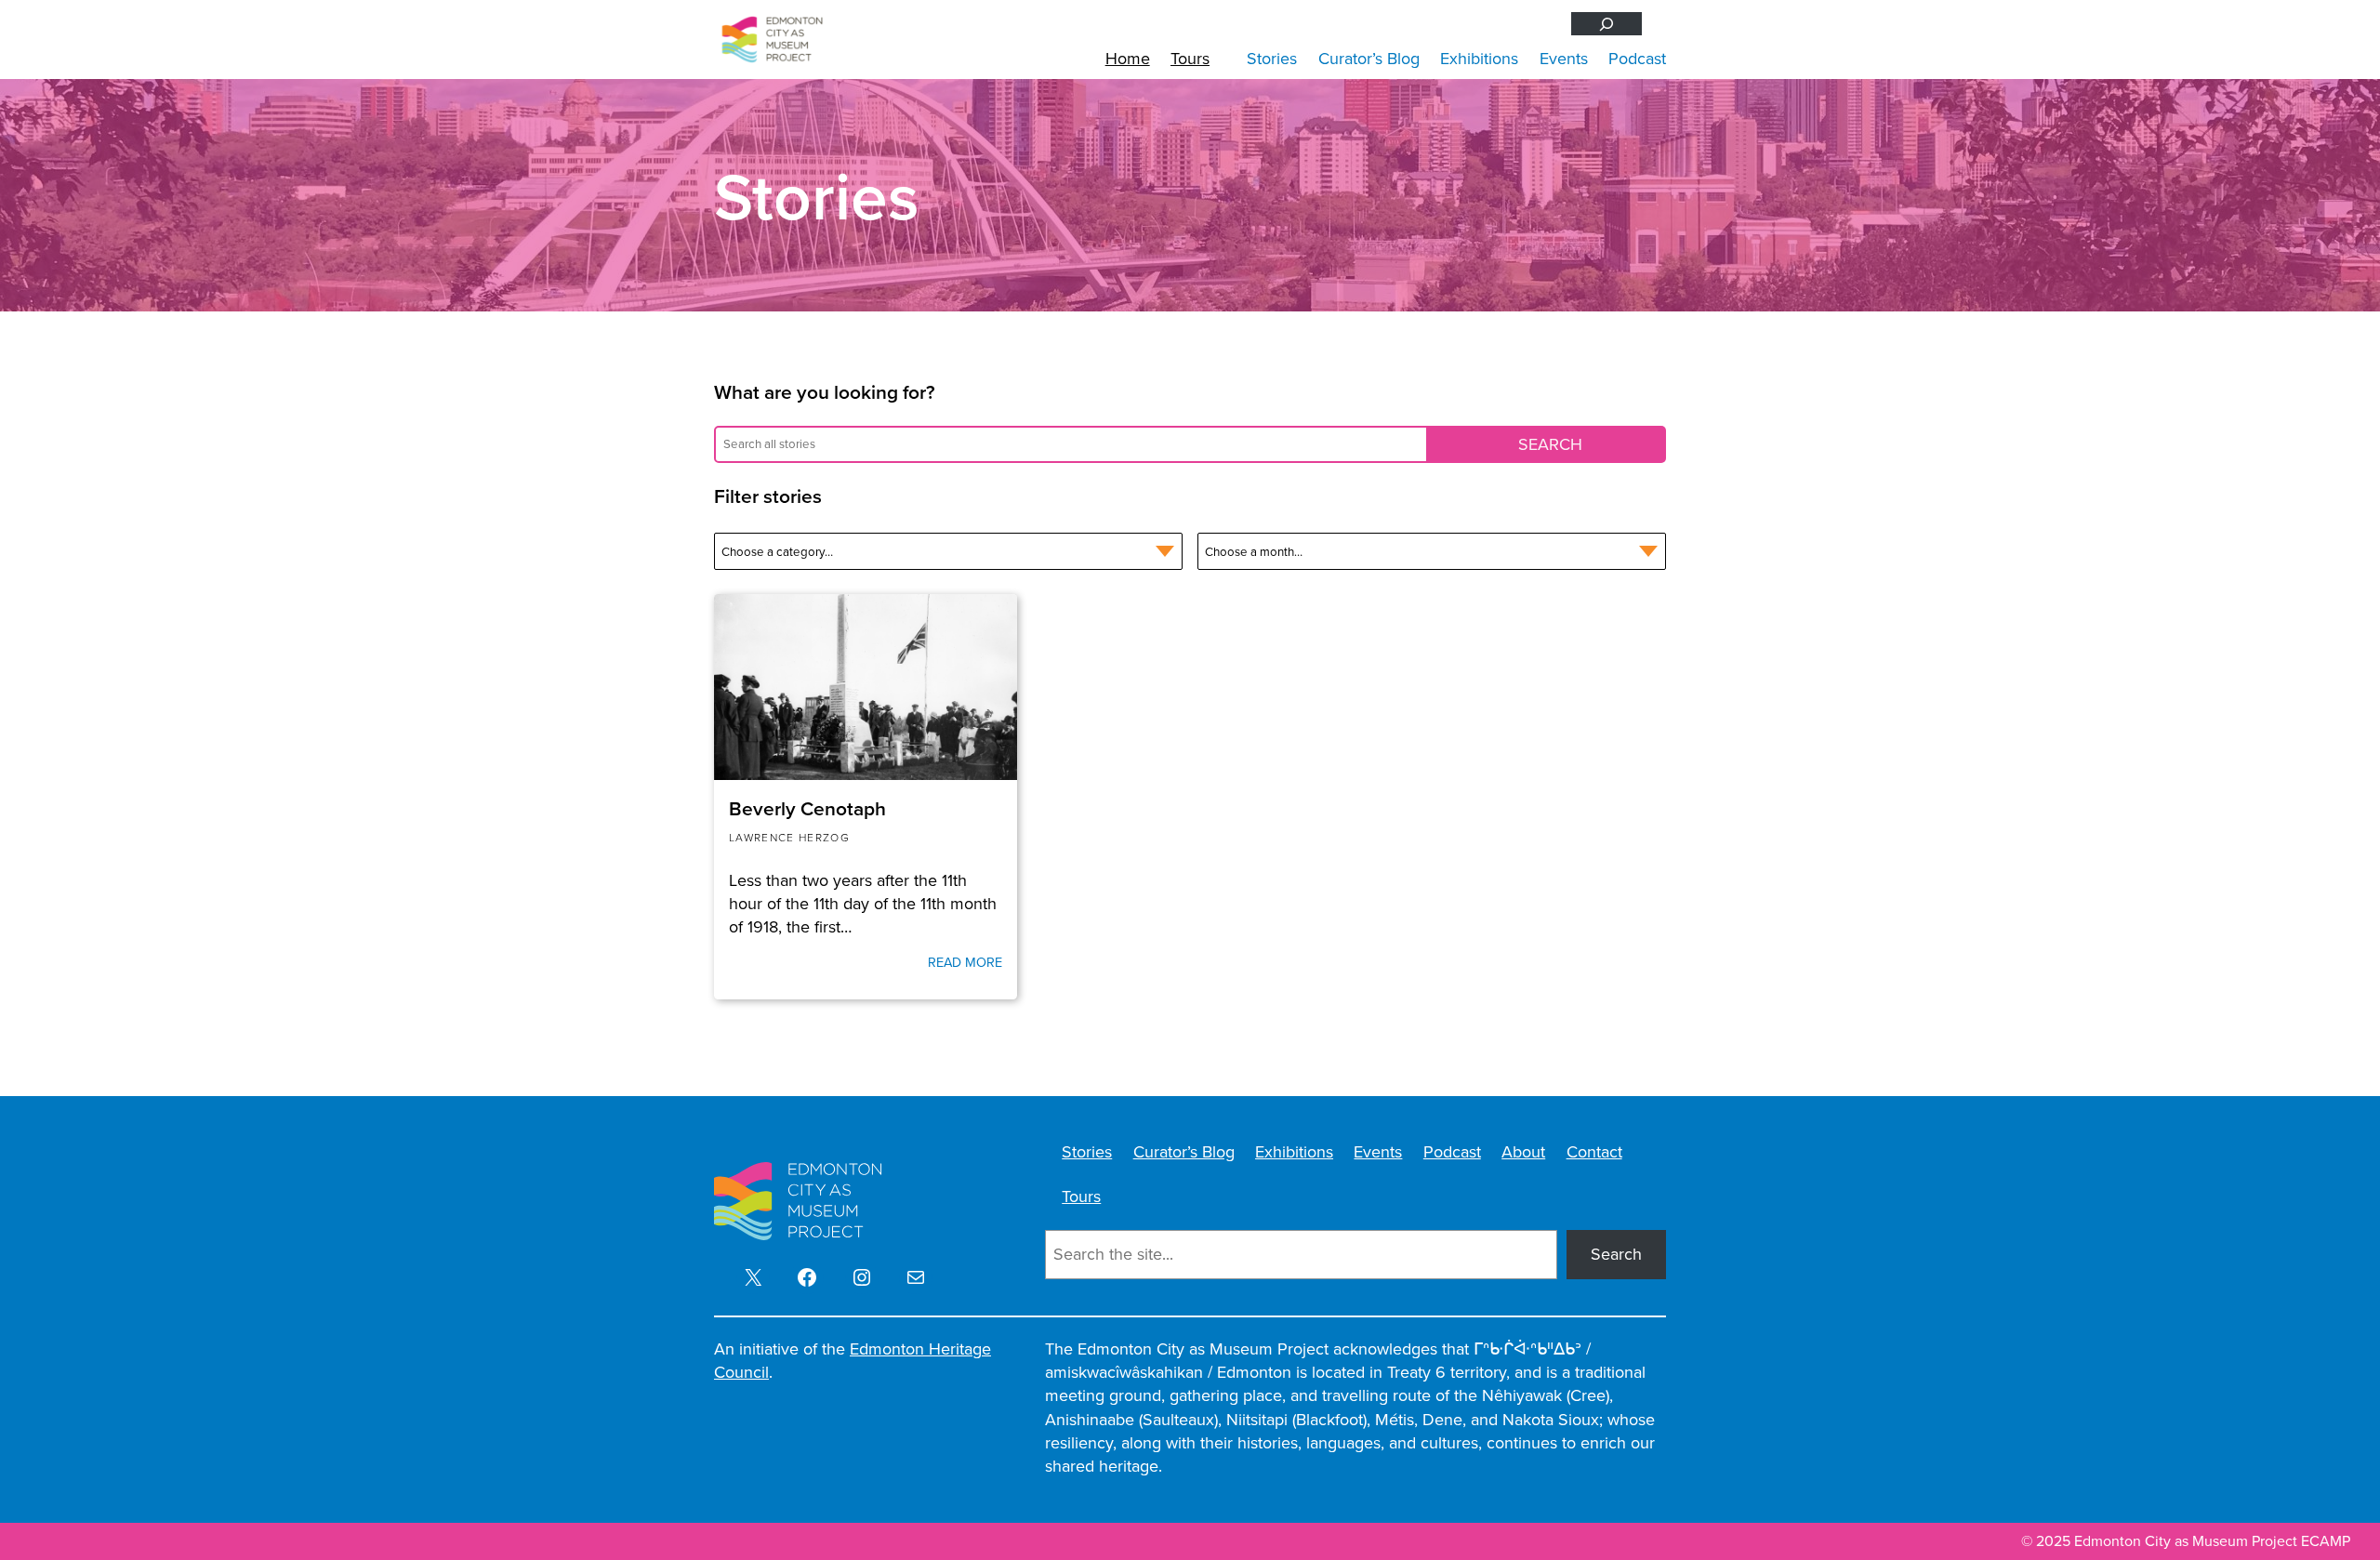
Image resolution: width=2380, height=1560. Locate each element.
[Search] (1606, 24)
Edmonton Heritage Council (853, 1361)
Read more (965, 962)
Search (1616, 1254)
